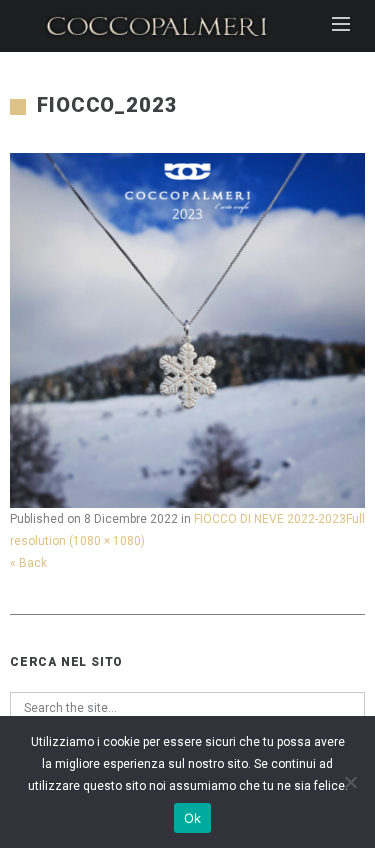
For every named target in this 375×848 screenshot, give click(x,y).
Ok (193, 818)
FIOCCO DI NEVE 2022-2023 (270, 519)
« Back (28, 563)
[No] (350, 782)
